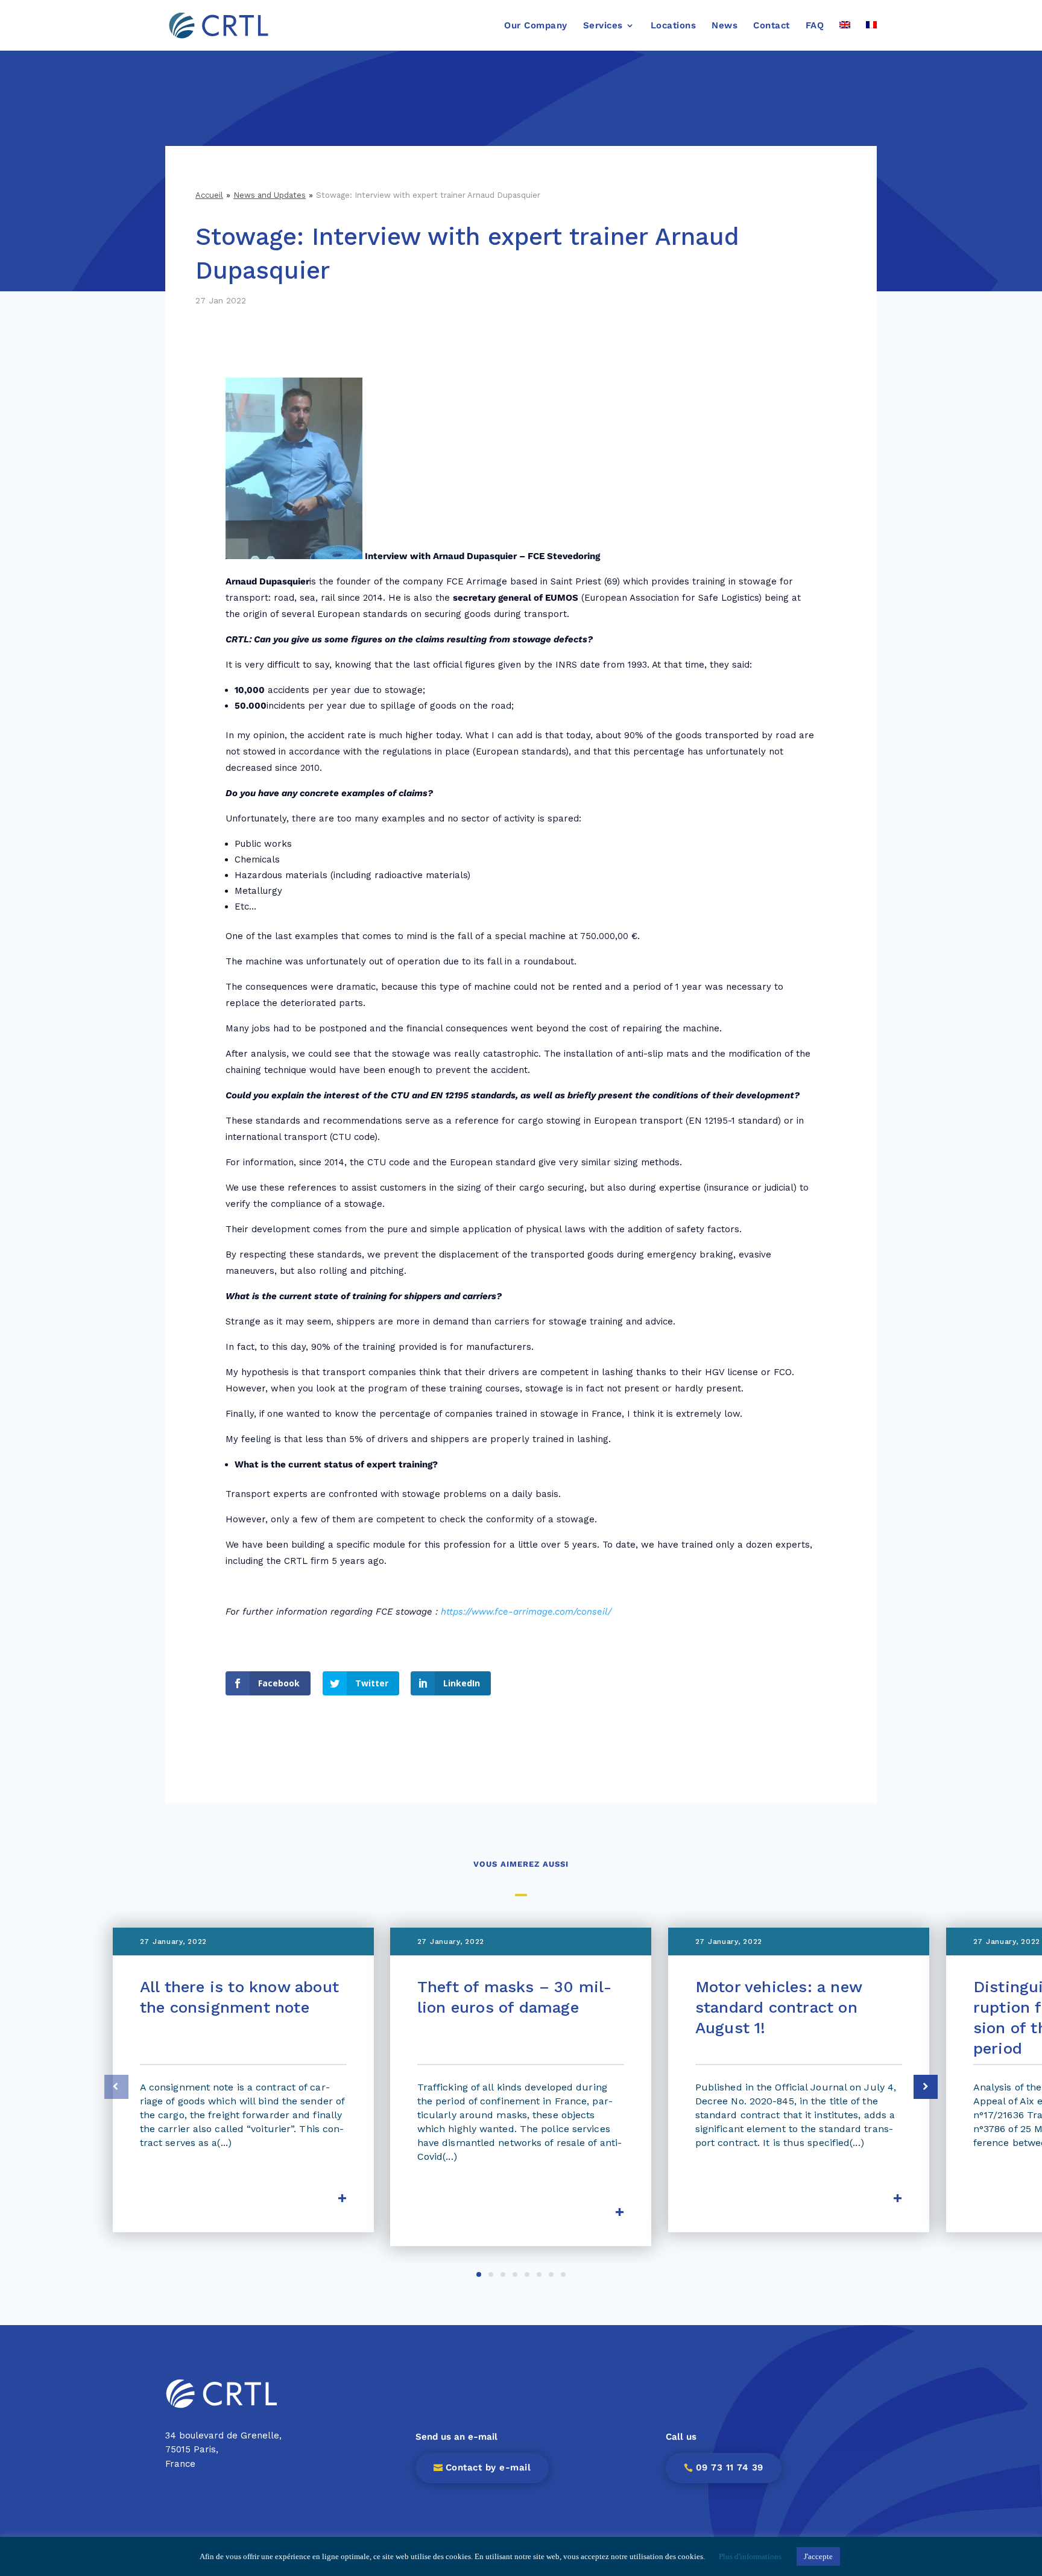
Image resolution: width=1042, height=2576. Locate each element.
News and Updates (270, 195)
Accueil (209, 195)
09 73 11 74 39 (730, 2467)
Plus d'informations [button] (750, 2556)
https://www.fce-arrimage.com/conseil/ (526, 1612)
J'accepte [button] (818, 2556)
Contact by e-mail (488, 2467)
